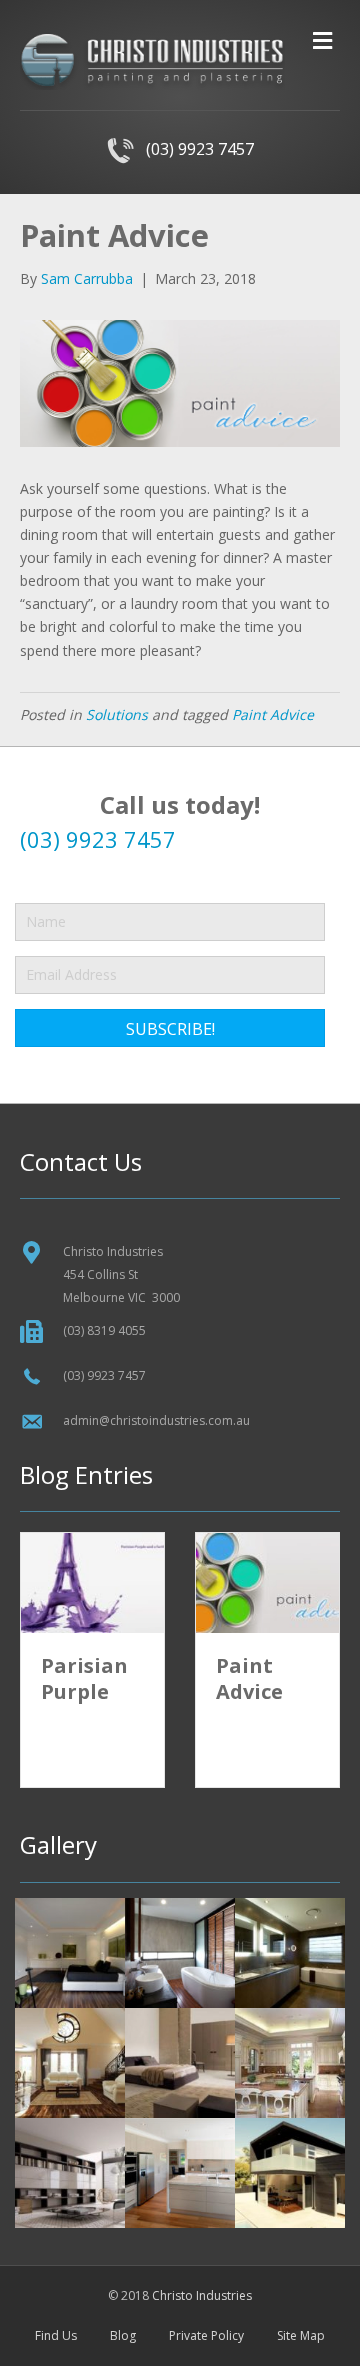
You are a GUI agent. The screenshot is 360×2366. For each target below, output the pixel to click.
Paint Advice (273, 714)
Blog (123, 2335)
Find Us (56, 2335)
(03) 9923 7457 (194, 149)
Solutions (117, 714)
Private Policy (206, 2335)
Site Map (301, 2335)
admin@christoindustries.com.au (156, 1420)
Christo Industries (202, 2295)
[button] (170, 1028)
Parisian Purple (84, 1678)
